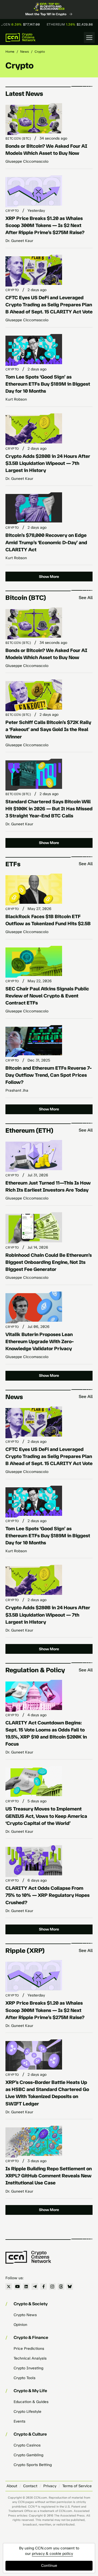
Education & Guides (31, 2402)
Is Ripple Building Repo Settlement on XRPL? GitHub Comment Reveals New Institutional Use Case (49, 2176)
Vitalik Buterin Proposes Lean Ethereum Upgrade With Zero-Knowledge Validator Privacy (40, 1341)
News (24, 52)
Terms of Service (77, 2486)
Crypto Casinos (27, 2445)
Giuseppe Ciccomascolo (27, 161)
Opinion (20, 2325)
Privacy (50, 2486)
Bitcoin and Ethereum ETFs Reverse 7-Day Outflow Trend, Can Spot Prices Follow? (49, 1075)
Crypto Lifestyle (27, 2412)
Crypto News (25, 2315)
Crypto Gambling (28, 2455)
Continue (49, 2566)
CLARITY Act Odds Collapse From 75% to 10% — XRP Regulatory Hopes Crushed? (48, 1895)
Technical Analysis (30, 2358)
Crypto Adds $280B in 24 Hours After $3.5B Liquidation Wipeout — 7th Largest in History (48, 463)
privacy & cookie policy (52, 2554)
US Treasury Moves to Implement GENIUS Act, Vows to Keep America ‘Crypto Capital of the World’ (46, 1816)
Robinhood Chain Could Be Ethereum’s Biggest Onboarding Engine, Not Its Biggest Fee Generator (49, 1262)
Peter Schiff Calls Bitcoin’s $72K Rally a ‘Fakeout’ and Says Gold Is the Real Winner (48, 729)
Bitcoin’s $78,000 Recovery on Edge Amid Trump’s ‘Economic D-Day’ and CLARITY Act (46, 542)
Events (19, 2421)
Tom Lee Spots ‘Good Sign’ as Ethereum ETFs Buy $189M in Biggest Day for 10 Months (48, 384)
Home (10, 52)
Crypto (12, 211)
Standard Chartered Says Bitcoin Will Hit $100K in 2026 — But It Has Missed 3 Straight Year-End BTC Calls (49, 809)
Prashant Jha (17, 1090)
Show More (49, 577)
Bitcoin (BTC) (18, 138)
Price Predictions (29, 2349)
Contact (30, 2486)
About (12, 2486)
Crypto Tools (24, 2378)
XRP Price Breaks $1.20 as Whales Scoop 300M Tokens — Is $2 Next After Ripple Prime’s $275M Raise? (45, 225)
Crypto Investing (28, 2368)
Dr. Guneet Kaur (19, 241)
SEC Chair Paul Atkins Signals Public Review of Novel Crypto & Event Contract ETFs (47, 996)
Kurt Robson (16, 399)
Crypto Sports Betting (33, 2465)
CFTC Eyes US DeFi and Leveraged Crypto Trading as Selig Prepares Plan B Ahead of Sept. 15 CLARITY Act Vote (49, 305)
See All (86, 598)
